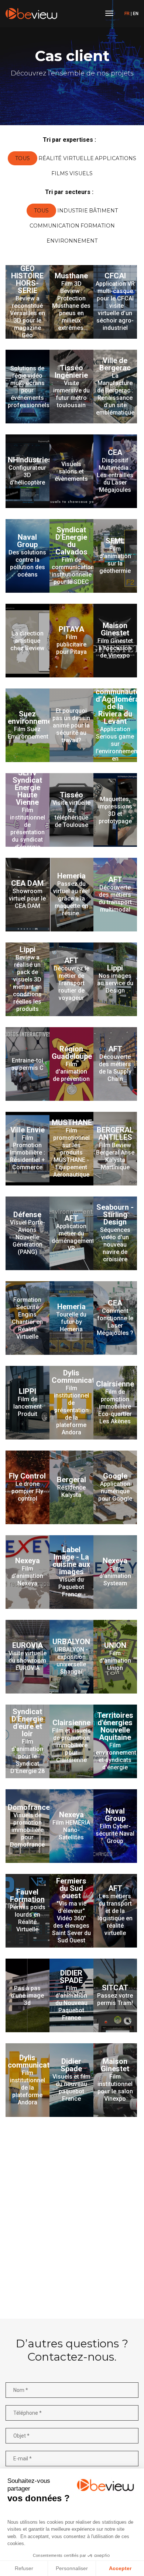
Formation (98, 226)
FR (127, 14)
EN (136, 14)
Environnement (72, 241)
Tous (23, 158)
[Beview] (31, 14)
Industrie (73, 211)
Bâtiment (103, 211)
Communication (54, 226)
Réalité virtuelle (66, 158)
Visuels (81, 173)
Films (60, 173)
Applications (116, 158)
